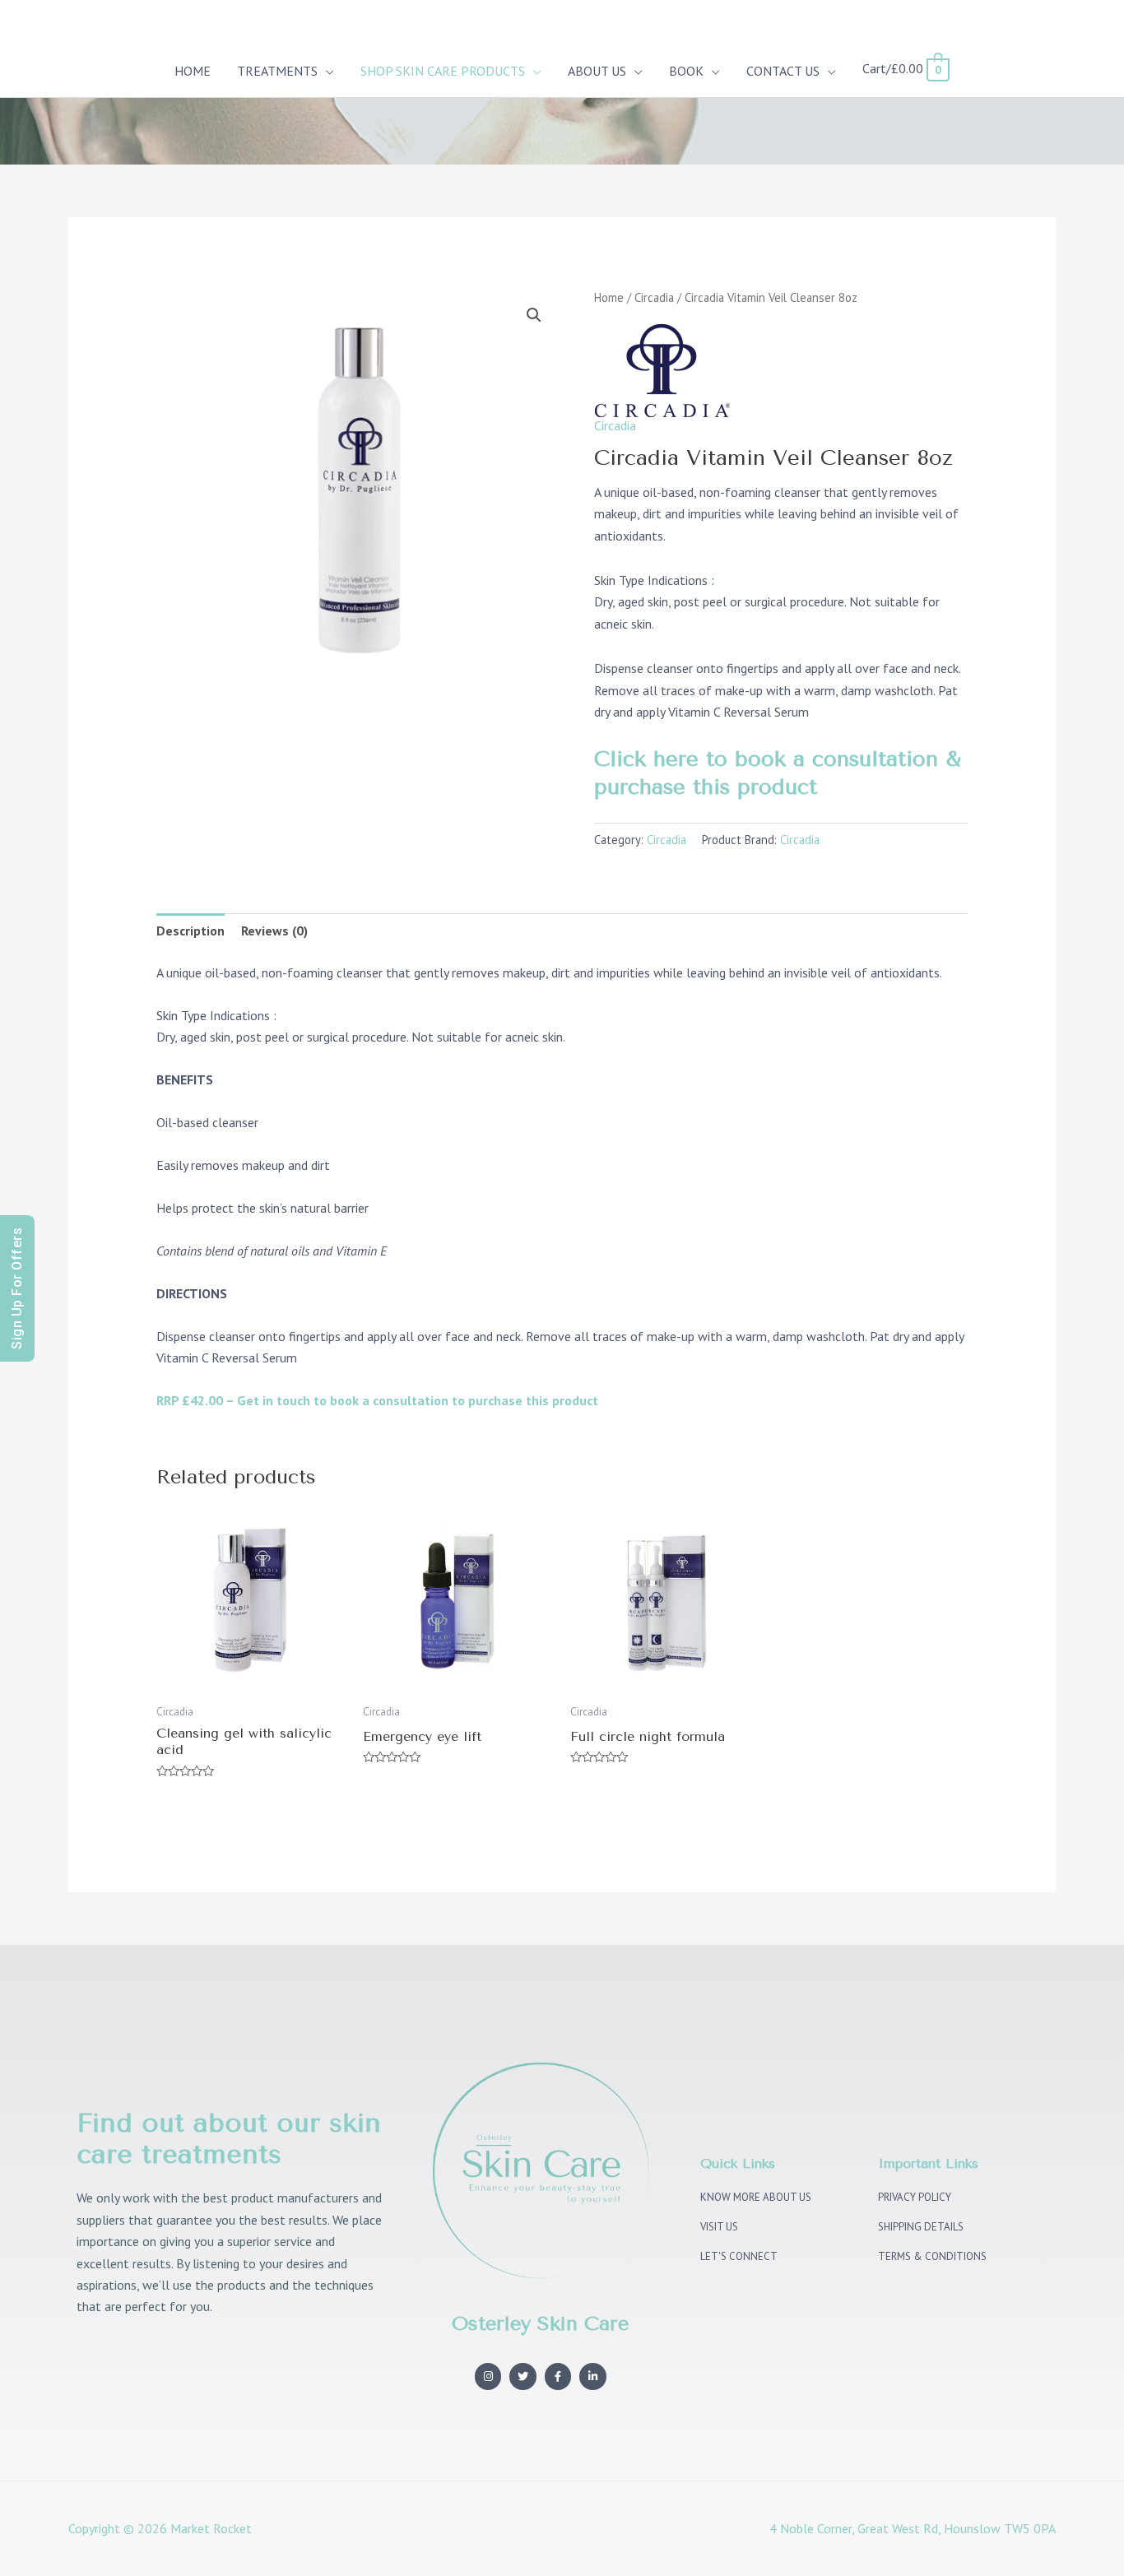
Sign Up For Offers (17, 1288)
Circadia (654, 297)
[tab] (190, 931)
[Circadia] (662, 369)
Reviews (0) (274, 931)
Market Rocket (211, 2528)
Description (190, 931)
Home (609, 297)
